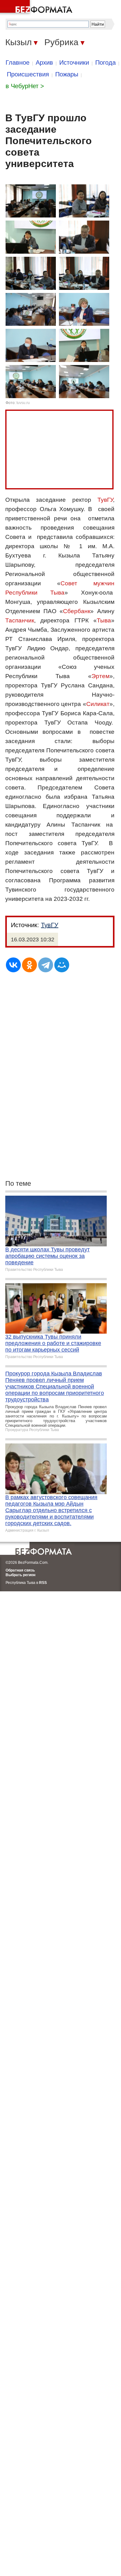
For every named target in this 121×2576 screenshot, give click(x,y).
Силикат (98, 704)
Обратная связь (20, 1570)
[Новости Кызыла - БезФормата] (37, 8)
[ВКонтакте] (13, 965)
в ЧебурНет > (25, 86)
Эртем (101, 676)
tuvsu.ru (23, 403)
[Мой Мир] (62, 965)
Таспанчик (20, 620)
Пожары (67, 74)
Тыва (104, 620)
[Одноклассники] (29, 965)
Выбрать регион (20, 1575)
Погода (105, 62)
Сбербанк (77, 611)
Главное (18, 62)
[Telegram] (46, 965)
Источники (74, 62)
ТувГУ (105, 500)
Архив (44, 62)
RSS (43, 1583)
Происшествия (28, 74)
